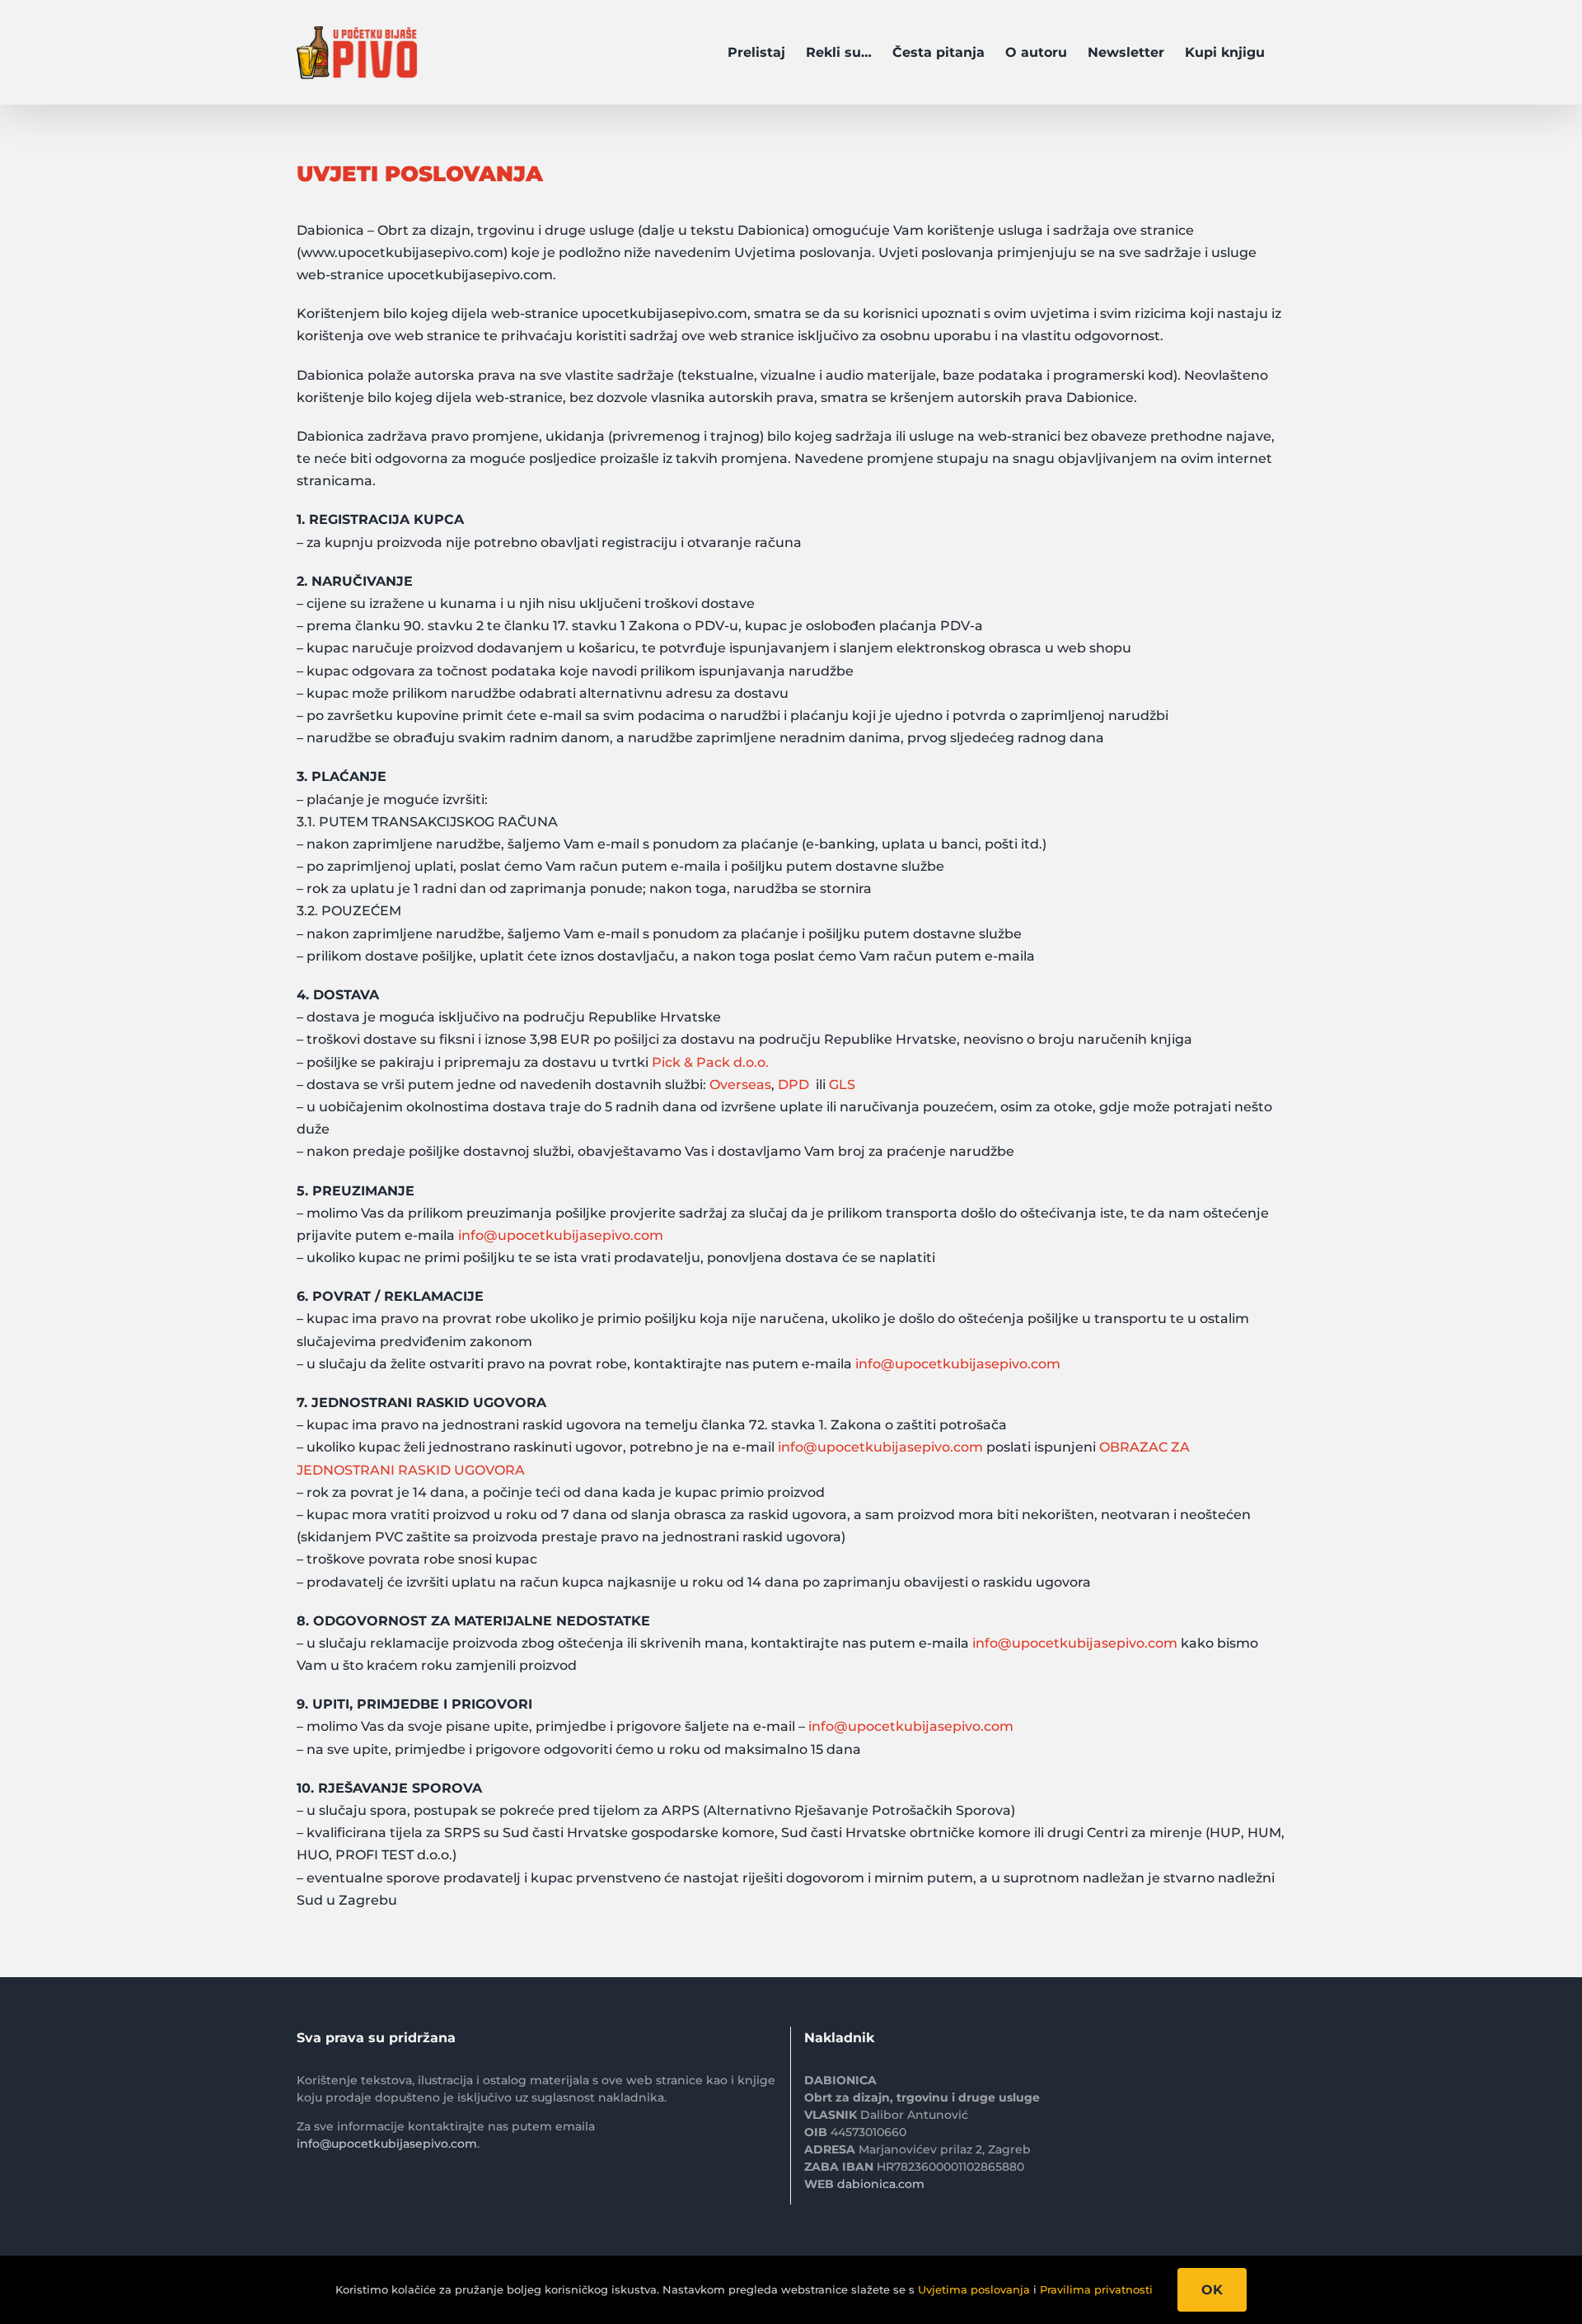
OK (1212, 2290)
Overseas (740, 1085)
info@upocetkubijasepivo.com (561, 1235)
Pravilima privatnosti (1096, 2289)
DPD (793, 1085)
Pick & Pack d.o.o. (710, 1062)
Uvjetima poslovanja (974, 2289)
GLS (842, 1085)
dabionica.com (881, 2184)
